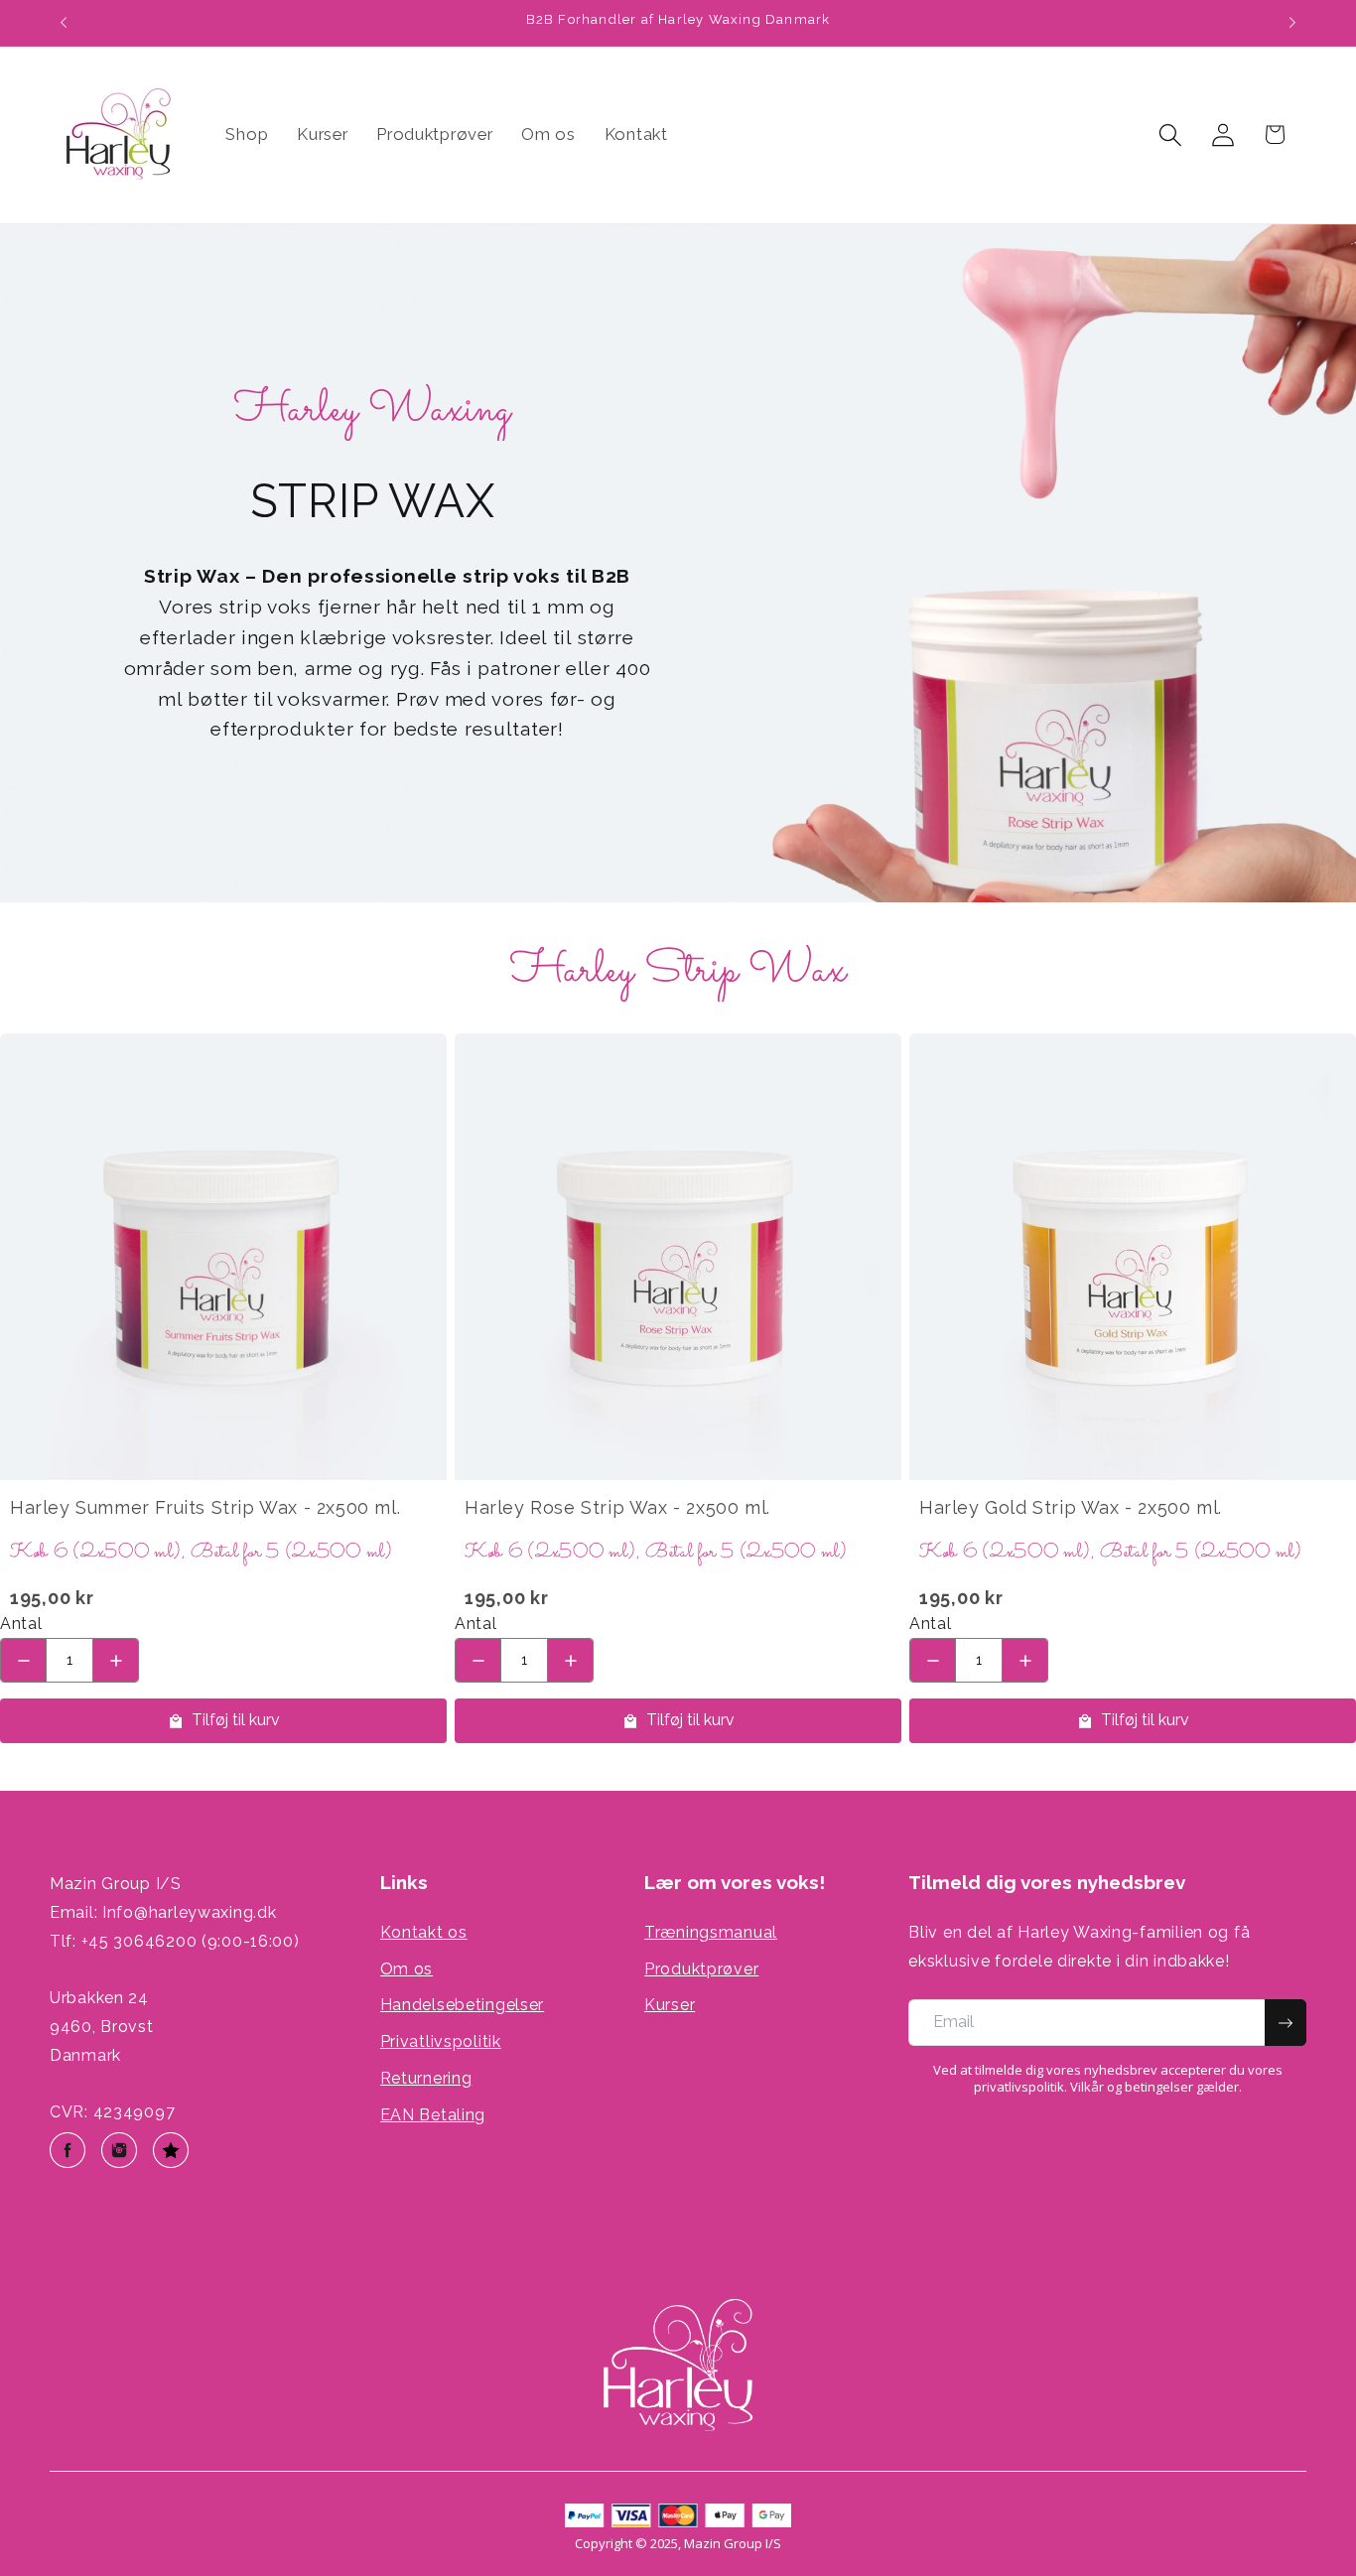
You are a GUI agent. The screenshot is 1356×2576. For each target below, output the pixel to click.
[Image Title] (68, 2150)
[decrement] (23, 1660)
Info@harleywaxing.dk (189, 1912)
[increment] (116, 1660)
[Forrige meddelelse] (64, 23)
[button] (1170, 135)
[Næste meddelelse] (1292, 23)
